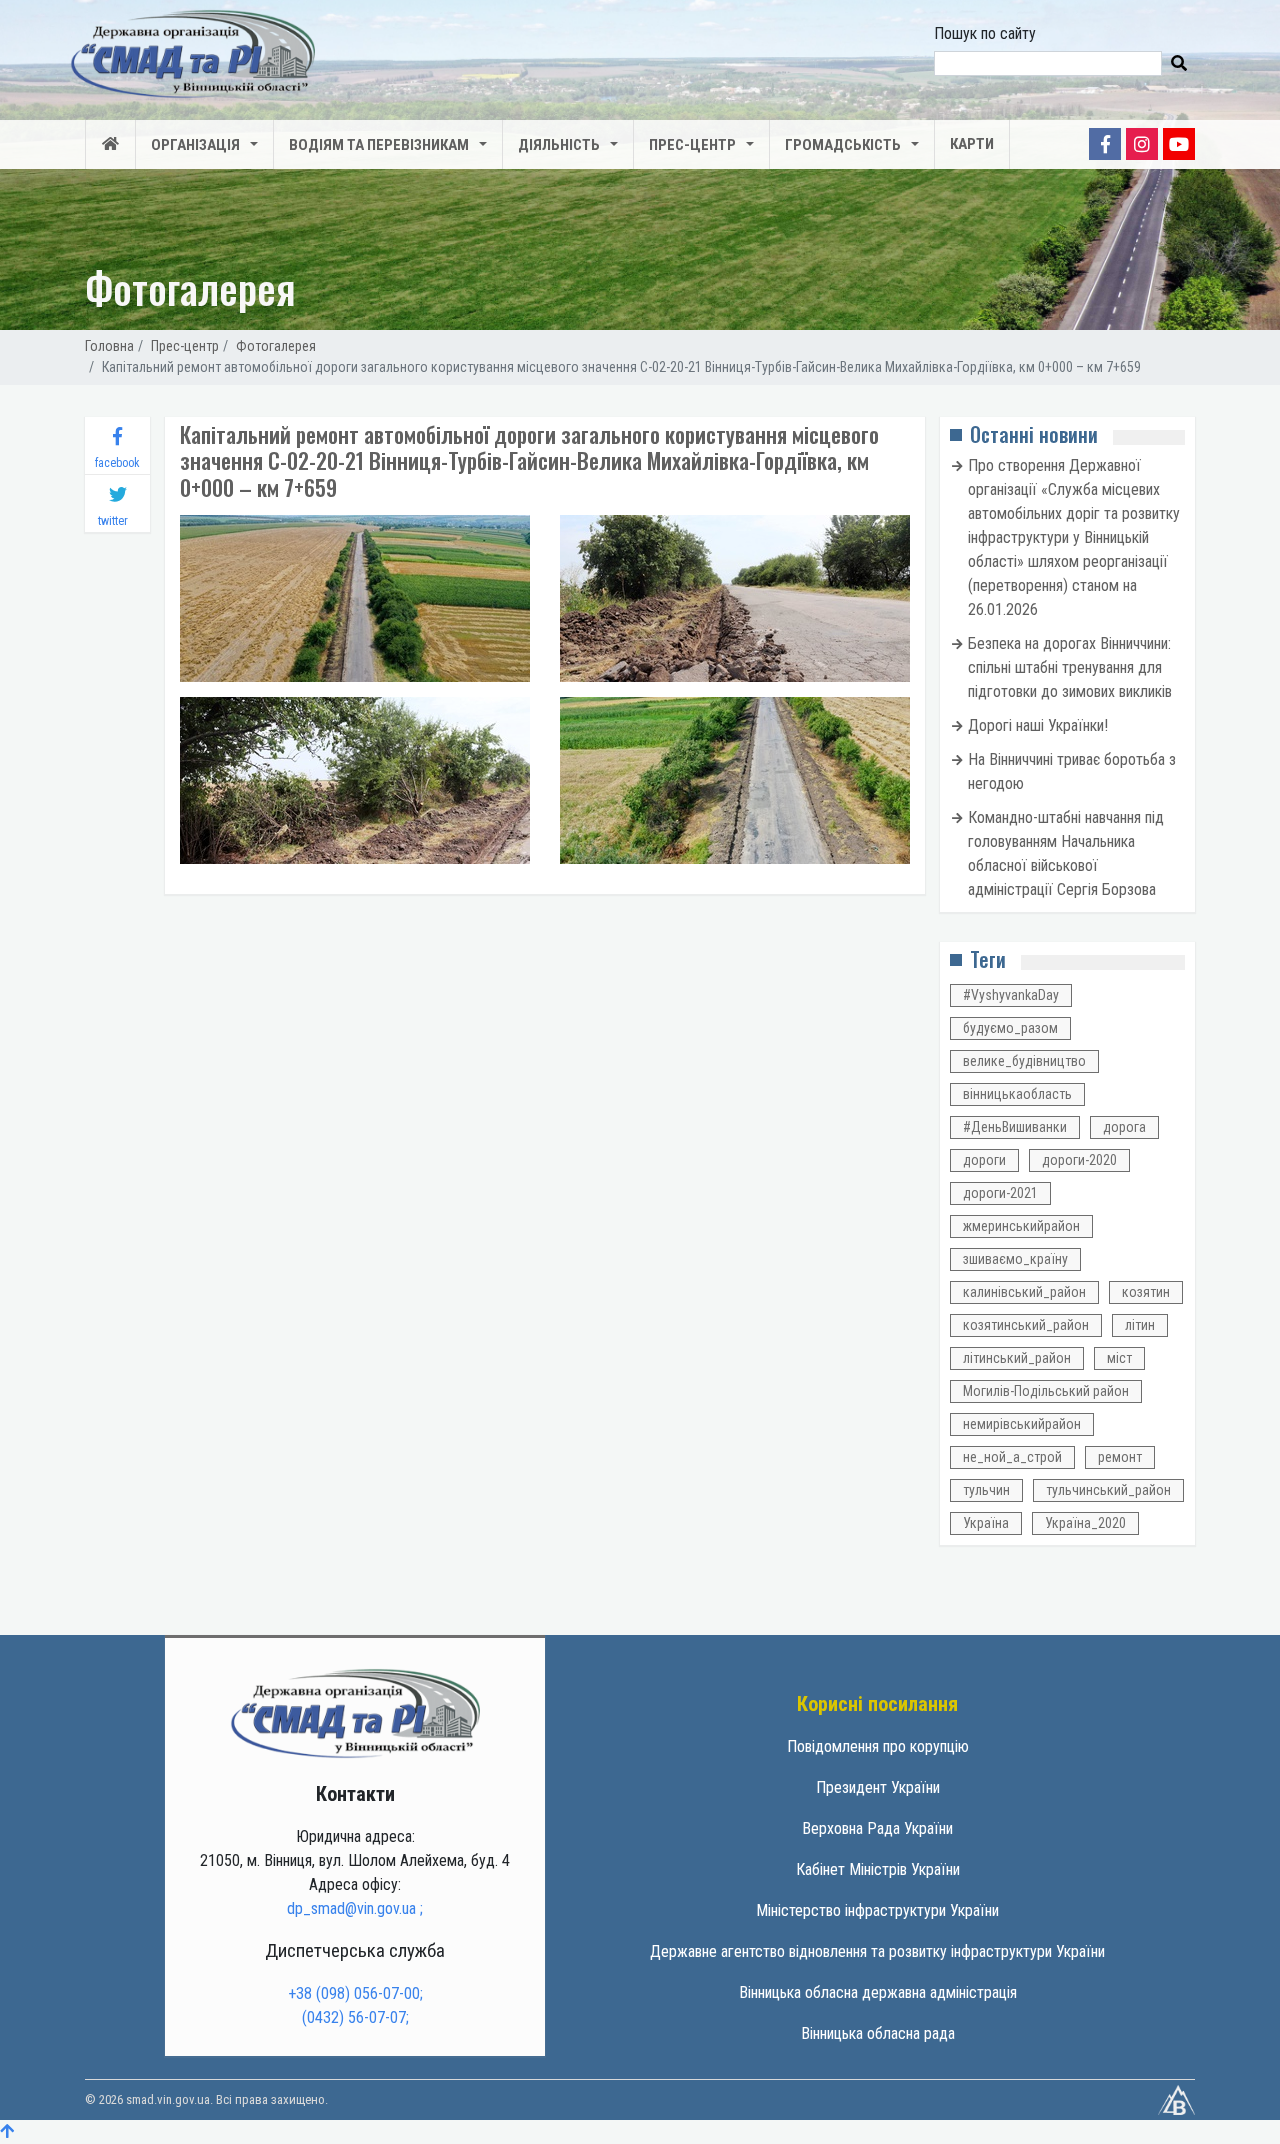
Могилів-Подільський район (1046, 1391)
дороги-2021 (1000, 1193)
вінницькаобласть (1017, 1094)
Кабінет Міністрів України (878, 1869)
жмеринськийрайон (1021, 1226)
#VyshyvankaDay (1011, 995)
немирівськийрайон (1022, 1424)
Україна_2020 (1085, 1523)
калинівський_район (1024, 1292)
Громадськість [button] (843, 145)
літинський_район (1017, 1358)
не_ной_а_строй (1012, 1457)
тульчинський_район (1108, 1490)
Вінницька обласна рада (878, 2033)
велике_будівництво (1024, 1061)
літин (1140, 1325)
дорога (1124, 1127)
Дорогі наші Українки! (1038, 725)
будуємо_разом (1010, 1028)
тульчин (986, 1490)
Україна (986, 1523)
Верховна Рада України (877, 1828)
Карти (972, 144)
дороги (984, 1160)
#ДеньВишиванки (1015, 1127)
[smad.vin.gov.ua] (355, 1712)
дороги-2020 (1079, 1160)
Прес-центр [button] (692, 145)
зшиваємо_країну (1015, 1259)
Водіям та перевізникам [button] (379, 145)
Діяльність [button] (559, 145)
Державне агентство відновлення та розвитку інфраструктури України (877, 1951)
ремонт (1120, 1457)
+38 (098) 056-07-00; (355, 1993)
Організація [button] (195, 145)
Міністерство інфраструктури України (877, 1910)
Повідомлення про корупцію (878, 1746)
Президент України (878, 1787)
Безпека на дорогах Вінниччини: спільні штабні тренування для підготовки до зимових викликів (1070, 667)
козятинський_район (1026, 1325)
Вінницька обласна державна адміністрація (878, 1992)
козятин (1146, 1292)
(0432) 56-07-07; (355, 2017)
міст (1119, 1358)
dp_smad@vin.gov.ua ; (355, 1908)
